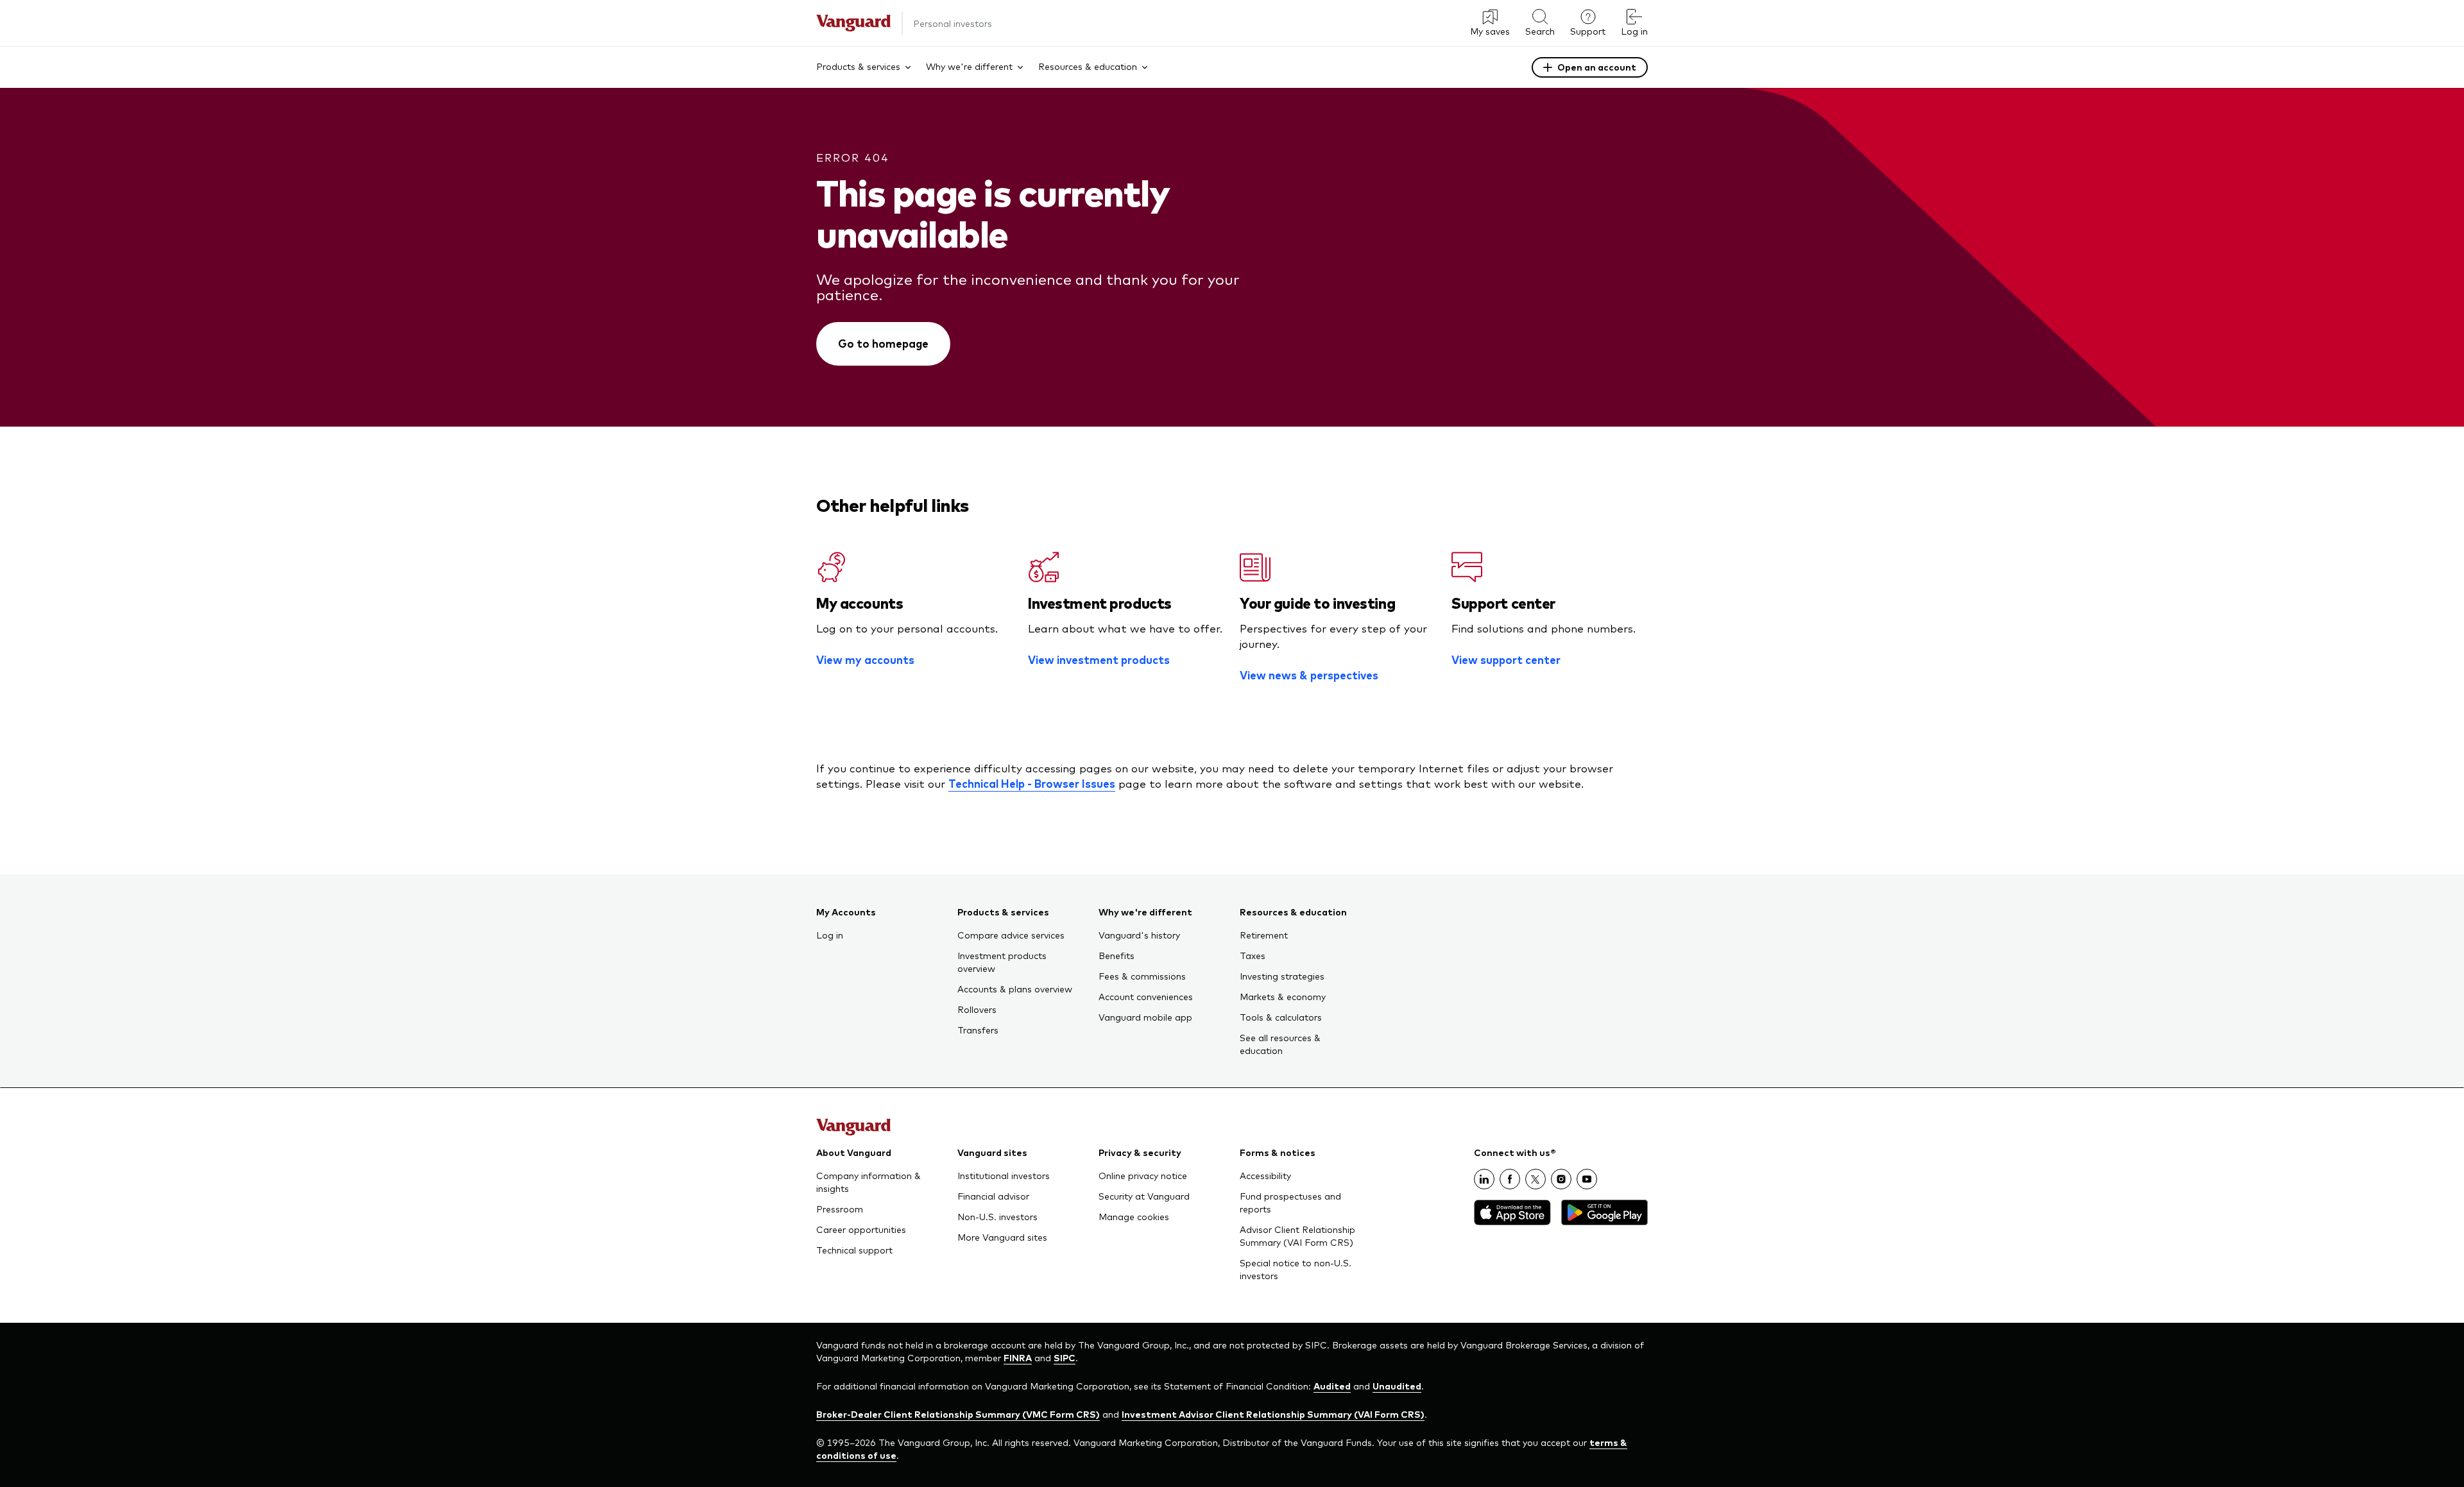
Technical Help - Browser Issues (1032, 783)
